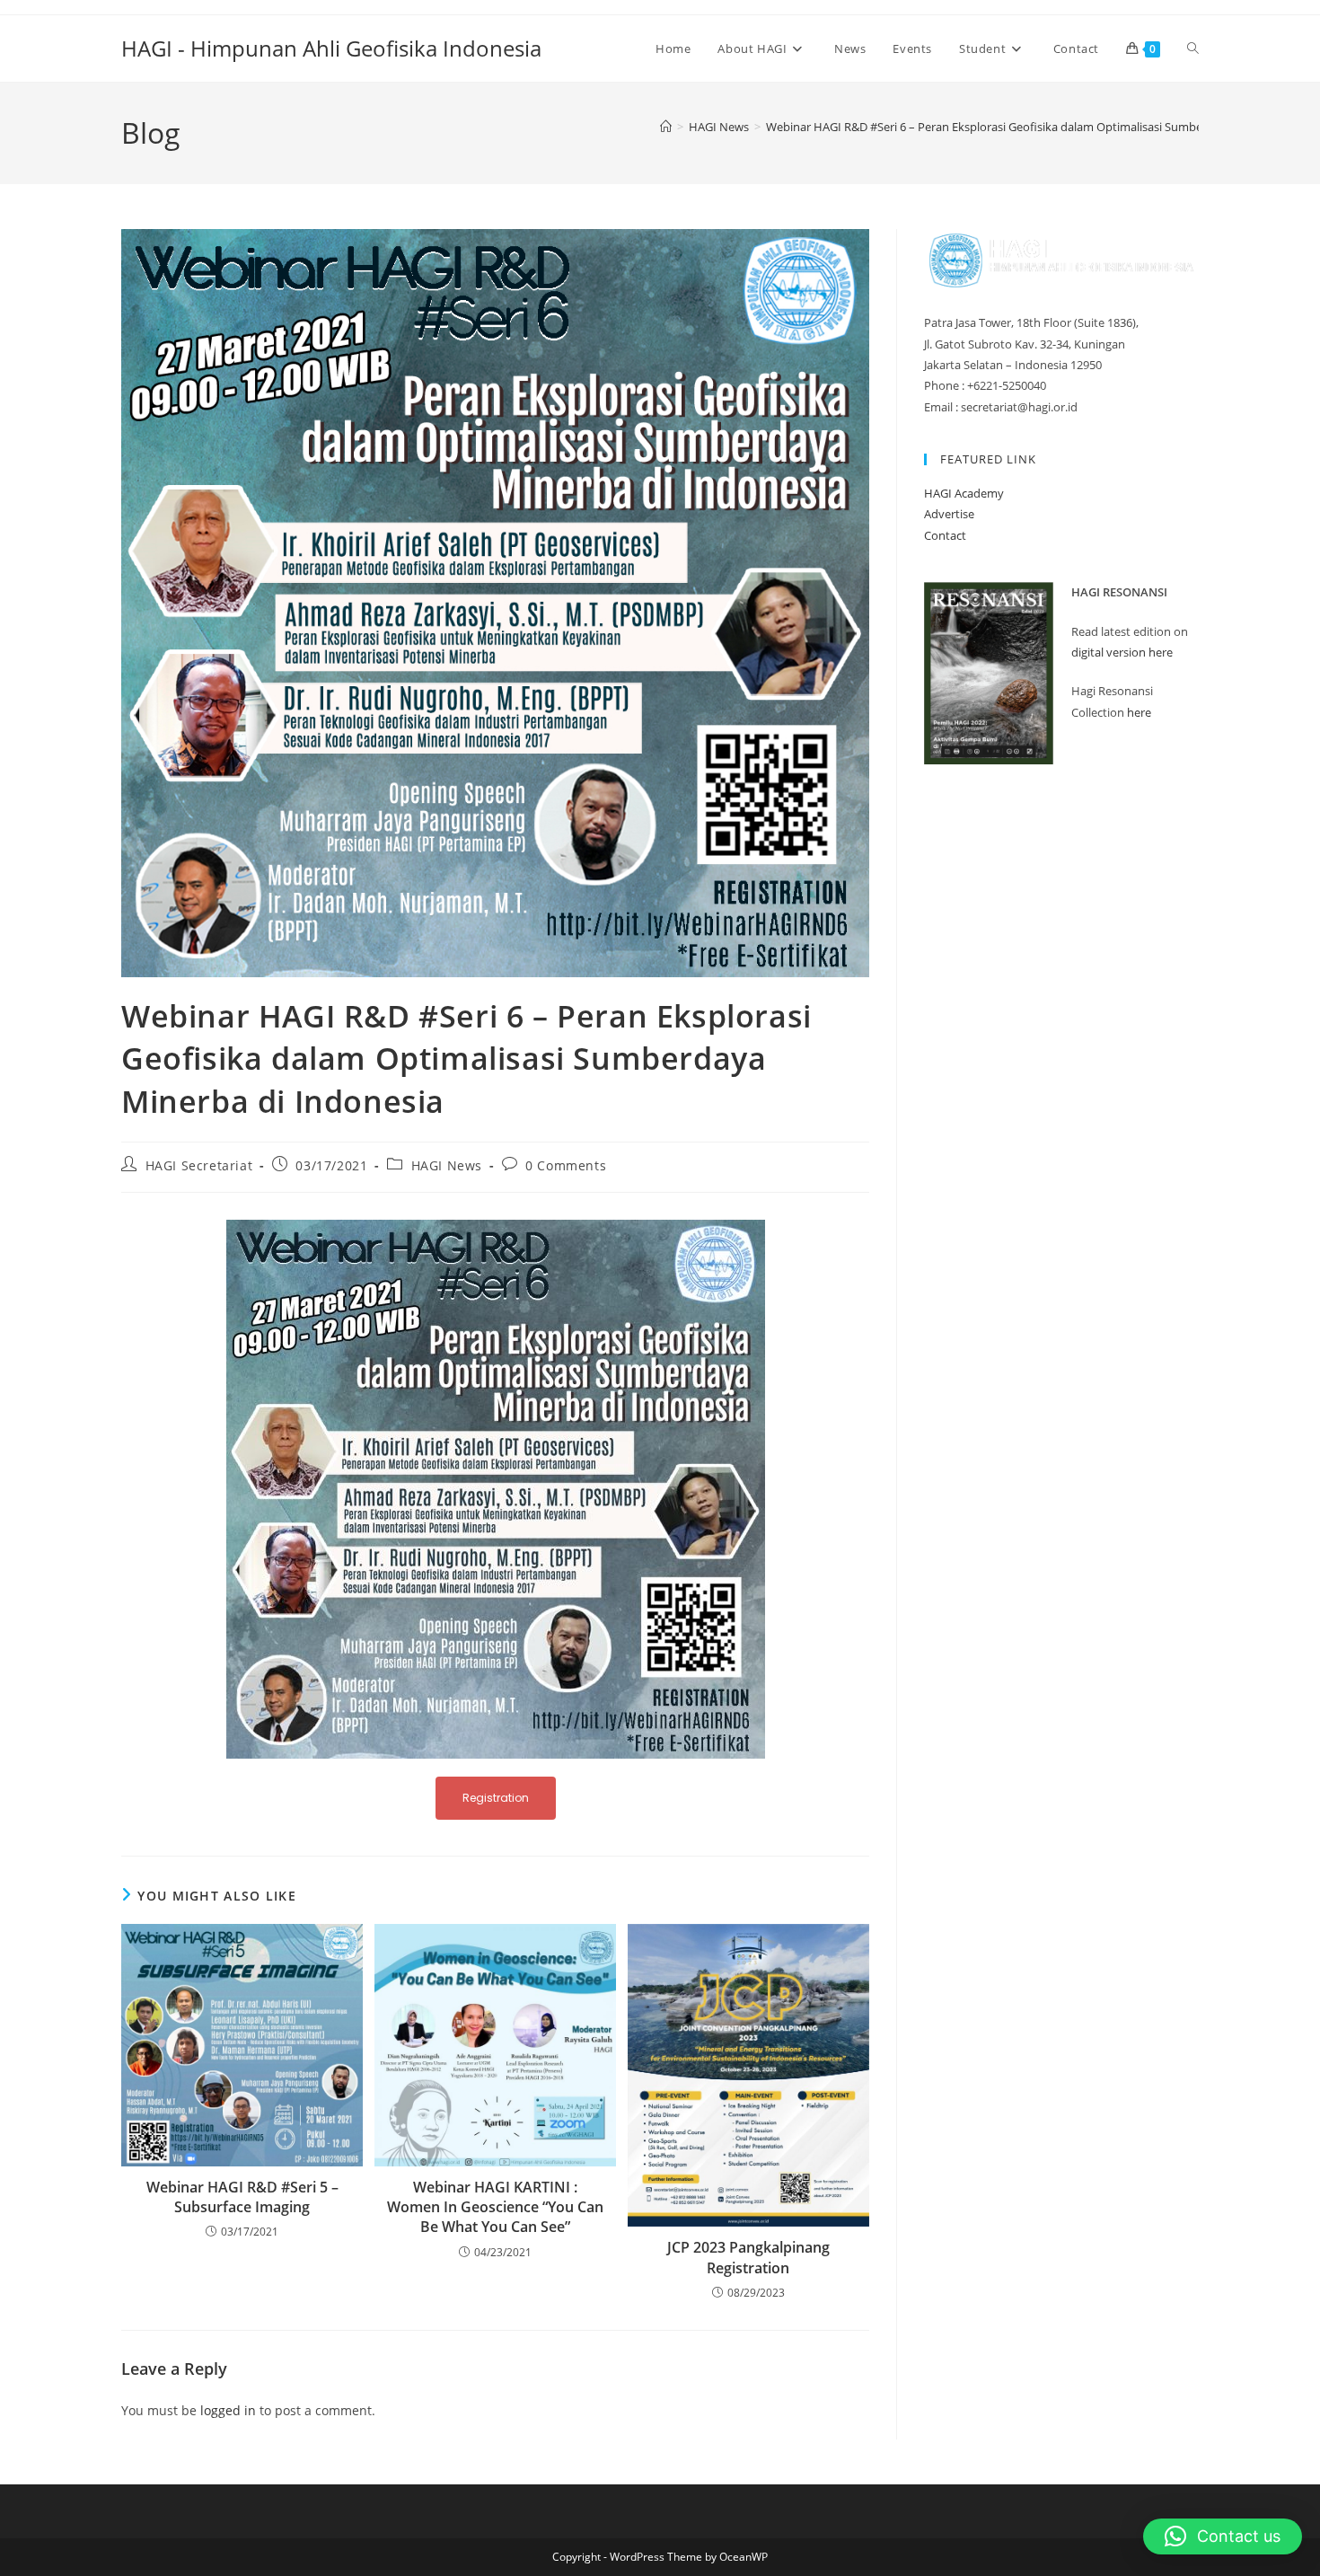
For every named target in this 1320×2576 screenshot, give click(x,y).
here (1139, 712)
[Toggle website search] (1193, 49)
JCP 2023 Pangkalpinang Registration (748, 2257)
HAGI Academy (964, 493)
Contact (945, 535)
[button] (1223, 2536)
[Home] (666, 127)
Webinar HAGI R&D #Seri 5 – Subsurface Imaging (242, 2197)
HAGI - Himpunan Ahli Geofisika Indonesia (331, 48)
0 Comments (566, 1165)
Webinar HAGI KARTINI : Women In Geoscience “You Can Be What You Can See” (495, 2207)
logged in (228, 2410)
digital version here (1122, 652)
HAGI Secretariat (199, 1165)
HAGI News (447, 1165)
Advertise (949, 514)
